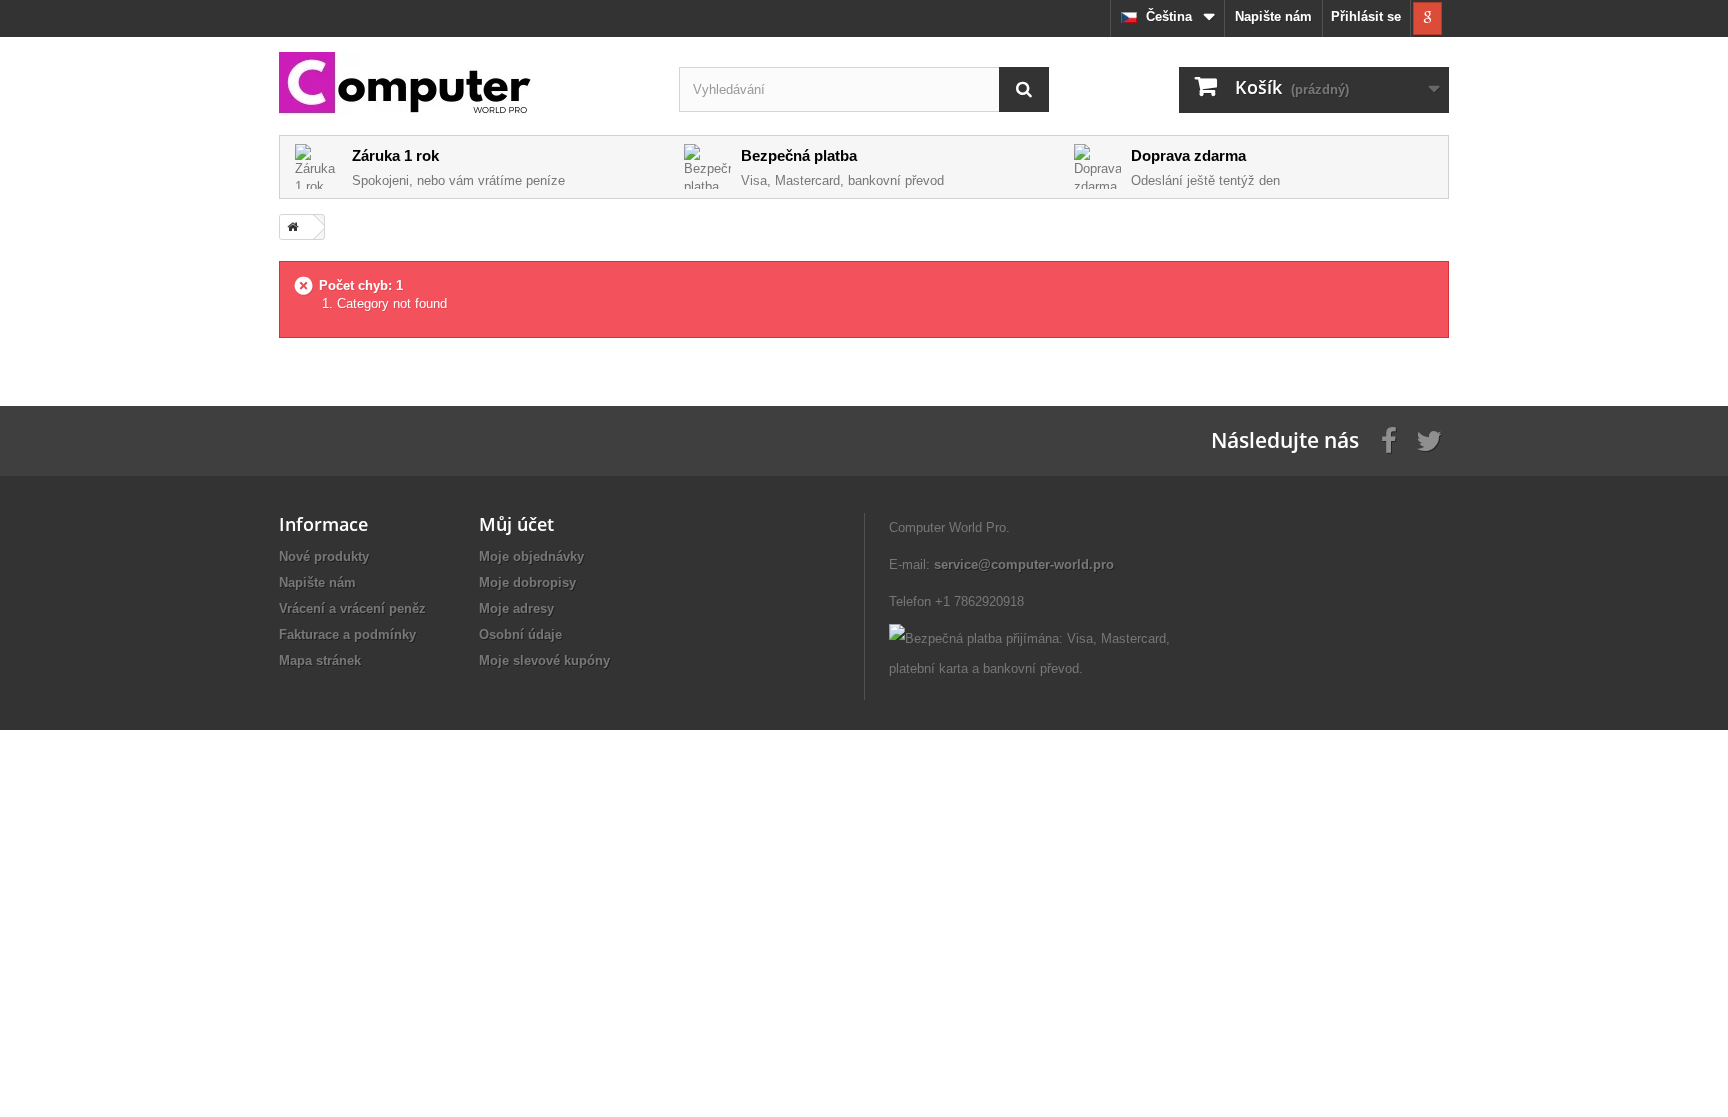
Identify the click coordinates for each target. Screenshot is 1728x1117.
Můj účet (516, 524)
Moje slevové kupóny (544, 660)
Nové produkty (324, 556)
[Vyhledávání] (1024, 89)
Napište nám (1273, 16)
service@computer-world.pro (1024, 564)
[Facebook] (1389, 439)
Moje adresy (516, 608)
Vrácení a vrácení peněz (352, 608)
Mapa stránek (320, 660)
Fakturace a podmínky (347, 634)
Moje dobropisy (527, 582)
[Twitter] (1429, 439)
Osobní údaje (520, 634)
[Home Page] (289, 227)
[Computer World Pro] (464, 84)
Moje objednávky (531, 556)
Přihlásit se (1366, 16)
